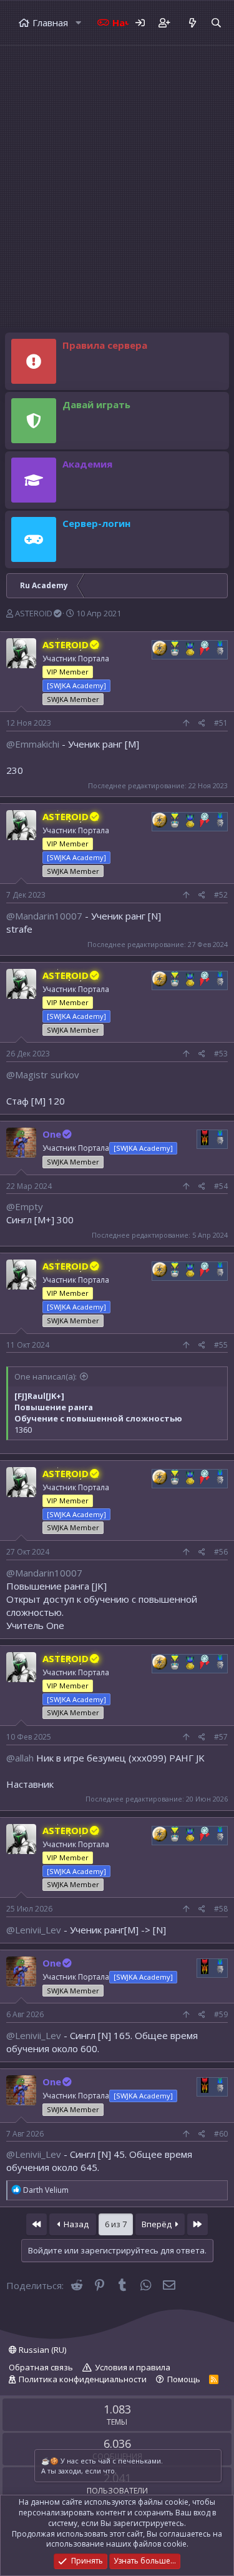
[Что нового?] (192, 23)
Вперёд (158, 2224)
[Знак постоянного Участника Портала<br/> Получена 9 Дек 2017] (205, 648)
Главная (50, 23)
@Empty (25, 1206)
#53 (221, 1054)
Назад (75, 2224)
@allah (20, 1758)
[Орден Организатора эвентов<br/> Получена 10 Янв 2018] (190, 648)
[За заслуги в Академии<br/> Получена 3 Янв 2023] (220, 1138)
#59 (221, 2014)
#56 (221, 1552)
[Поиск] (216, 23)
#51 (221, 723)
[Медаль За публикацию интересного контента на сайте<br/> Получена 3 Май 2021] (175, 648)
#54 (221, 1186)
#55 (221, 1345)
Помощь (184, 2379)
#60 (221, 2134)
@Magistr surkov (43, 1075)
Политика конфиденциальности (83, 2379)
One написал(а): (46, 1376)
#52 (221, 895)
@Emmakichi (33, 744)
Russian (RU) (41, 2350)
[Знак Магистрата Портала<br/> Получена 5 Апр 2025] (160, 648)
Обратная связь (41, 2367)
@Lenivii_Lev (34, 1930)
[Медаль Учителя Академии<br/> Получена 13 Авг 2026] (205, 1138)
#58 (221, 1909)
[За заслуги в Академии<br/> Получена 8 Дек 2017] (220, 648)
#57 (221, 1737)
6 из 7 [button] (116, 2224)
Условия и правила (133, 2367)
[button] (78, 23)
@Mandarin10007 (44, 916)
